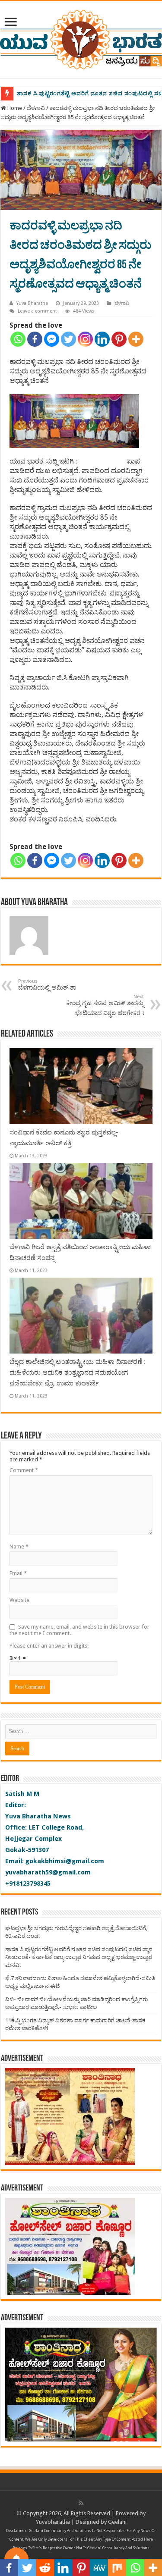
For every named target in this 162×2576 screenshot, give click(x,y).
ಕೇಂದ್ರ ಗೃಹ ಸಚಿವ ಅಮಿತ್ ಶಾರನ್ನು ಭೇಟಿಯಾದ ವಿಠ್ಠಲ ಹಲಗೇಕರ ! (105, 1005)
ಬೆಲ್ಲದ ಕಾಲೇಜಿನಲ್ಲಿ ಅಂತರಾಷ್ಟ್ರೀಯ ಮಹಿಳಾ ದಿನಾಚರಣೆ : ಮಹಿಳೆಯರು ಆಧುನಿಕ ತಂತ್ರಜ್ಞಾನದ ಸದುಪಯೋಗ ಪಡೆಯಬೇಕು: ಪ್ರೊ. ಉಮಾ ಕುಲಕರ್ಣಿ (78, 1373)
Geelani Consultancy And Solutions (60, 2531)
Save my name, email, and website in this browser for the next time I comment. (79, 1630)
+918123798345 (28, 1883)
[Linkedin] (102, 339)
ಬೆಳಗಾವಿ (36, 108)
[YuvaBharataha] (81, 38)
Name (19, 1547)
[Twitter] (68, 339)
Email (18, 1573)
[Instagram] (85, 339)
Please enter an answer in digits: (49, 1646)
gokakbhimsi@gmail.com (65, 1861)
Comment (24, 1470)
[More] (136, 339)
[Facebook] (35, 339)
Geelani (117, 2522)
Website (19, 1600)
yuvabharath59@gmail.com (48, 1872)
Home (14, 108)
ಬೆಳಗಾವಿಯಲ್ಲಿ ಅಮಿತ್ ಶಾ (47, 985)
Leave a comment (37, 311)
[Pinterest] (119, 339)
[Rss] (81, 2503)
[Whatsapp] (18, 339)
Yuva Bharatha (32, 303)
